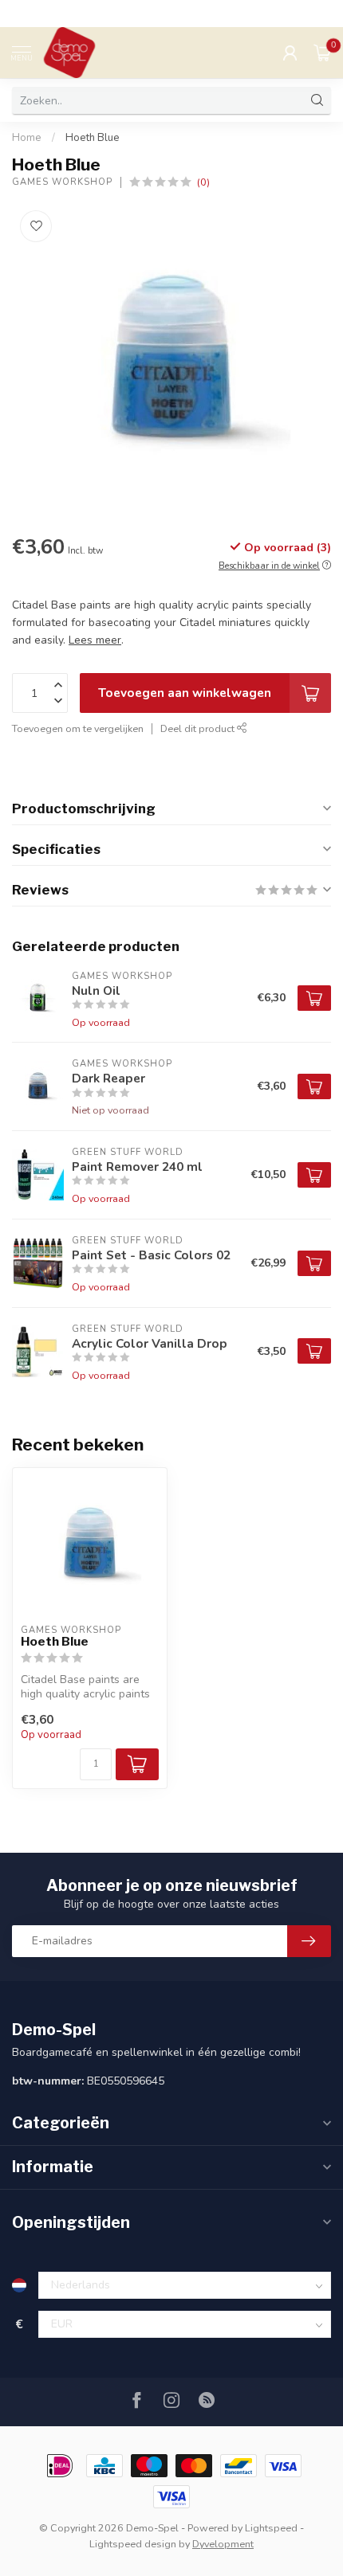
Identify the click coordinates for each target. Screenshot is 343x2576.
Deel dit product (199, 728)
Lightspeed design (133, 2544)
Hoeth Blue (93, 138)
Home (27, 138)
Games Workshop (62, 182)
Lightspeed (271, 2528)
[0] (322, 53)
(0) (203, 182)
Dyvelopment (223, 2544)
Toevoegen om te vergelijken (78, 728)
